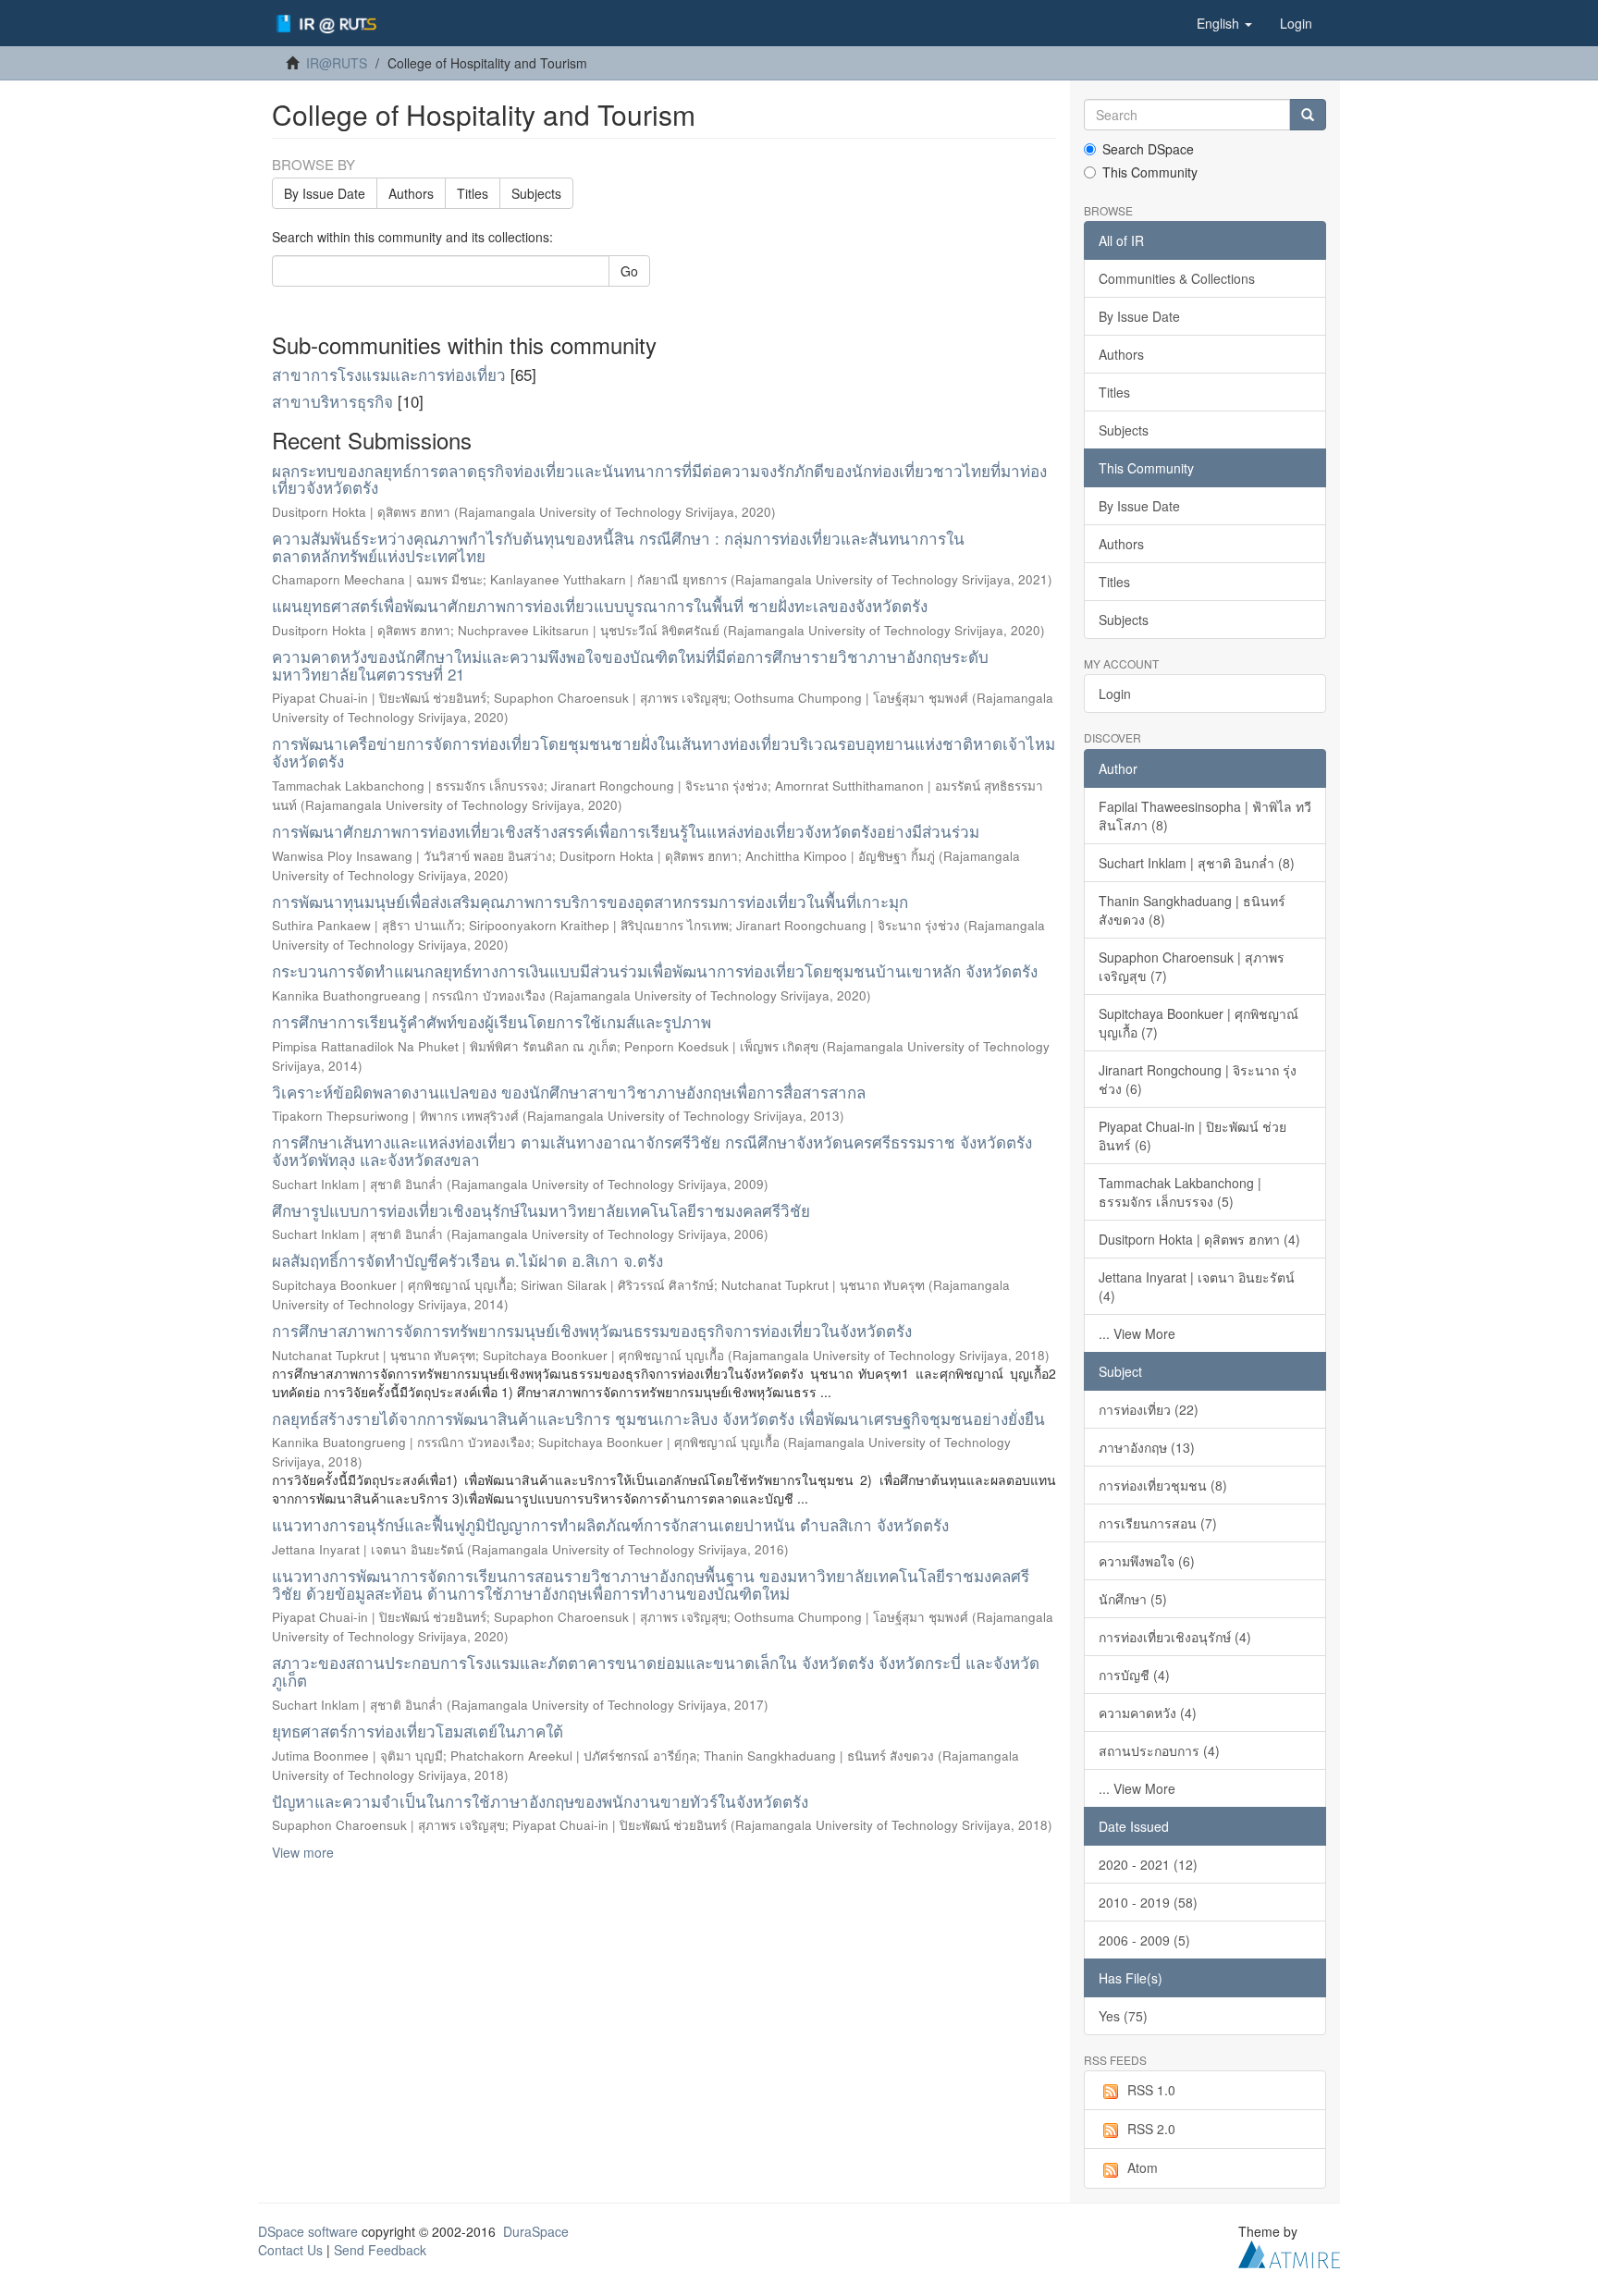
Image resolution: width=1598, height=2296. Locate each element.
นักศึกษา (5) (1133, 1599)
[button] (1224, 23)
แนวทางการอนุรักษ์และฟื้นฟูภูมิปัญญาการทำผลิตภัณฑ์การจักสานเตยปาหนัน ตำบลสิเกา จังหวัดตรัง (610, 1524)
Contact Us (290, 2250)
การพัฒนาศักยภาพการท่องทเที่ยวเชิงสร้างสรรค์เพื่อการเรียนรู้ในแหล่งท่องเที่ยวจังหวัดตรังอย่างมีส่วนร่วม (626, 831)
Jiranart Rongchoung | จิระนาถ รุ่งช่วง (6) (1198, 1079)
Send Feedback (380, 2250)
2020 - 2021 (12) (1148, 1864)
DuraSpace (536, 2231)
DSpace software (308, 2231)
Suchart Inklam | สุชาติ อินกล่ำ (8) (1197, 863)
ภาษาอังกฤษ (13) (1147, 1447)
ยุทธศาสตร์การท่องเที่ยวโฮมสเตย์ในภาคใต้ (418, 1731)
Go (629, 271)
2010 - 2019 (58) (1148, 1902)
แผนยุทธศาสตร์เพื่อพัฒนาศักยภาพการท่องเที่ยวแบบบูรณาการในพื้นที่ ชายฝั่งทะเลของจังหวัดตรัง (600, 605)
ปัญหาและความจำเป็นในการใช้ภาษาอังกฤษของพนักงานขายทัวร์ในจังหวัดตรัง (540, 1801)
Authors (411, 193)
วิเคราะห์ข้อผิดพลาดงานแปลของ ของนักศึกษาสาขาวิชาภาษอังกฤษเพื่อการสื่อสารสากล (569, 1092)
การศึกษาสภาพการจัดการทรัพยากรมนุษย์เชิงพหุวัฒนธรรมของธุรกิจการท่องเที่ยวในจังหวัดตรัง (592, 1330)
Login (1115, 694)
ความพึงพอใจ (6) (1147, 1561)
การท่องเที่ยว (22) (1149, 1409)
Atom (1143, 2167)
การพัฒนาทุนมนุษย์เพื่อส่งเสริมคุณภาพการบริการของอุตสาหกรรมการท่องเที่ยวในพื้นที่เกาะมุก (590, 901)
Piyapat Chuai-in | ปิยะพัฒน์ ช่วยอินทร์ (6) (1192, 1136)
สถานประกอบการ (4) (1159, 1750)
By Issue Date (325, 193)
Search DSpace (1148, 149)
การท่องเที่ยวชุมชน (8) (1163, 1485)
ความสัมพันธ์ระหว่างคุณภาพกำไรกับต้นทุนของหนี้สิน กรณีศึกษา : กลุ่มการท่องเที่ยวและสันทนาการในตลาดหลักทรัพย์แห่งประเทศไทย (618, 546)
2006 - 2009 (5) (1144, 1940)
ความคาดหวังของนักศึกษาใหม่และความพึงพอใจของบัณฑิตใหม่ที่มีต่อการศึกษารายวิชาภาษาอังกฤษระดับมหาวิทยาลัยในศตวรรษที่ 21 (630, 665)
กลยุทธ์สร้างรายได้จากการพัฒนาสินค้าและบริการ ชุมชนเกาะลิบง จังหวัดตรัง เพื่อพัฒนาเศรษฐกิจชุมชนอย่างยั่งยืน (658, 1418)
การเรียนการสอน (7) (1158, 1523)
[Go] (1308, 115)
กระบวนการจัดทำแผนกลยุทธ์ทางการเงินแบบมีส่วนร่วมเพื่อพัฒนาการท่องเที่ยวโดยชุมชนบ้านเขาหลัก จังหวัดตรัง (655, 970)
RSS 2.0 (1151, 2129)
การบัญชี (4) (1134, 1675)
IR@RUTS (337, 63)
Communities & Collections (1177, 278)
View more (303, 1852)
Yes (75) (1123, 2016)
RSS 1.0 (1151, 2090)
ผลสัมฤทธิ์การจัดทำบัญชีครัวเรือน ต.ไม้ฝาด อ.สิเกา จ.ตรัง (467, 1260)
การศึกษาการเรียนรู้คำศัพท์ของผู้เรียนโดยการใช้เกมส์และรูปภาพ (492, 1021)
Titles (473, 193)
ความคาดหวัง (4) (1148, 1713)
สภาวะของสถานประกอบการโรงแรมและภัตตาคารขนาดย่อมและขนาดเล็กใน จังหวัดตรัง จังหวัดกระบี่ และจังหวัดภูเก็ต (656, 1671)
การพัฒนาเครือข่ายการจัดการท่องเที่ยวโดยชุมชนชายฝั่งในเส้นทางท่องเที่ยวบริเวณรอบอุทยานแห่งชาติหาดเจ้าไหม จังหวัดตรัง (664, 752)
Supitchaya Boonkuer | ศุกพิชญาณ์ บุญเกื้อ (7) (1198, 1023)
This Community (1150, 172)
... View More (1137, 1333)
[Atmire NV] (1289, 2252)
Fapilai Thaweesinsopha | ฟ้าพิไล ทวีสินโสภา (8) (1205, 816)
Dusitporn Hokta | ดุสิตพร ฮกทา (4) (1199, 1239)
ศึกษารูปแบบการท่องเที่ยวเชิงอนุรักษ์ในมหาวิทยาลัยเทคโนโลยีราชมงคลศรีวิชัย (541, 1210)
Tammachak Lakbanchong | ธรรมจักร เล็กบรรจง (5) (1180, 1192)
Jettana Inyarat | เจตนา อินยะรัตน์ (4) (1197, 1286)
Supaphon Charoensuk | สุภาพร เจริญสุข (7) (1192, 966)
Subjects (536, 193)
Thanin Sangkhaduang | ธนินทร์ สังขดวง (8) (1192, 910)
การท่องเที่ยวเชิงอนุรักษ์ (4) (1175, 1637)
